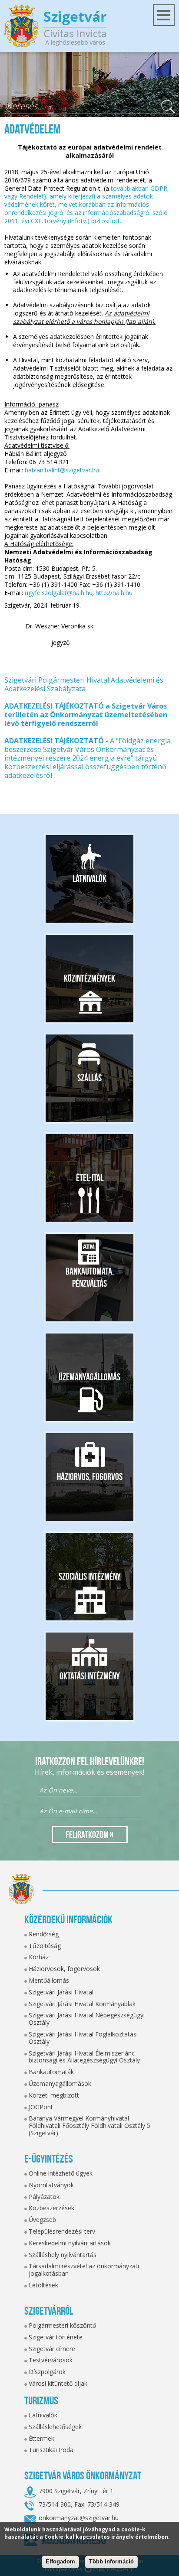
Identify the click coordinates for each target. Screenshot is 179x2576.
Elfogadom (60, 2561)
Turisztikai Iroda (51, 2450)
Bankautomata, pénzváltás (90, 1277)
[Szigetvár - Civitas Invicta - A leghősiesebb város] (55, 26)
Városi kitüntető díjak (58, 2383)
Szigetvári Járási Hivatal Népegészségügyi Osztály (87, 2019)
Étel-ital (90, 1177)
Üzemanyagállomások (60, 2083)
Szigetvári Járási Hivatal (61, 1992)
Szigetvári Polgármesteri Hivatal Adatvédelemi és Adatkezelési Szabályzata (84, 684)
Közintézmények (89, 978)
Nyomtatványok (51, 2185)
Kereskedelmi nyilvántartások (70, 2243)
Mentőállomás (49, 1980)
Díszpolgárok (47, 2372)
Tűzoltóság (45, 1946)
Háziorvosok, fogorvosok (64, 1969)
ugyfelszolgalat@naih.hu (59, 593)
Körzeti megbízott (54, 2095)
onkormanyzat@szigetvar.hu (79, 2518)
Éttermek (41, 2438)
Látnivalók (89, 878)
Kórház (39, 1957)
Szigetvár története (56, 2337)
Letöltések (43, 2285)
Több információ (111, 2561)
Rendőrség (44, 1934)
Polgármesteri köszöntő (62, 2325)
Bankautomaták (51, 2072)
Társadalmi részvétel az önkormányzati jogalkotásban (84, 2270)
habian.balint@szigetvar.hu (62, 470)
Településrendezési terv (62, 2231)
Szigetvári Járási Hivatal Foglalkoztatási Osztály (83, 2038)
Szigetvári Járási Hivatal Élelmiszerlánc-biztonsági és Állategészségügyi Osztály (84, 2057)
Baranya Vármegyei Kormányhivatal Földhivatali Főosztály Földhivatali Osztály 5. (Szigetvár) (90, 2126)
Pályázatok (44, 2197)
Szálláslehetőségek (55, 2427)
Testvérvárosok (51, 2360)
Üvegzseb (42, 2220)
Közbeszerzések (51, 2208)
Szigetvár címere (52, 2349)
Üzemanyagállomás (89, 1377)
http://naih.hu (114, 593)
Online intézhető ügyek (61, 2173)
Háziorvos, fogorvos (90, 1477)
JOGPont (41, 2107)
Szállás (89, 1078)
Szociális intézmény (90, 1576)
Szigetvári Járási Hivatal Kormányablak (82, 2004)
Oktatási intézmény (90, 1676)
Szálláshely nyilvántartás (63, 2255)
